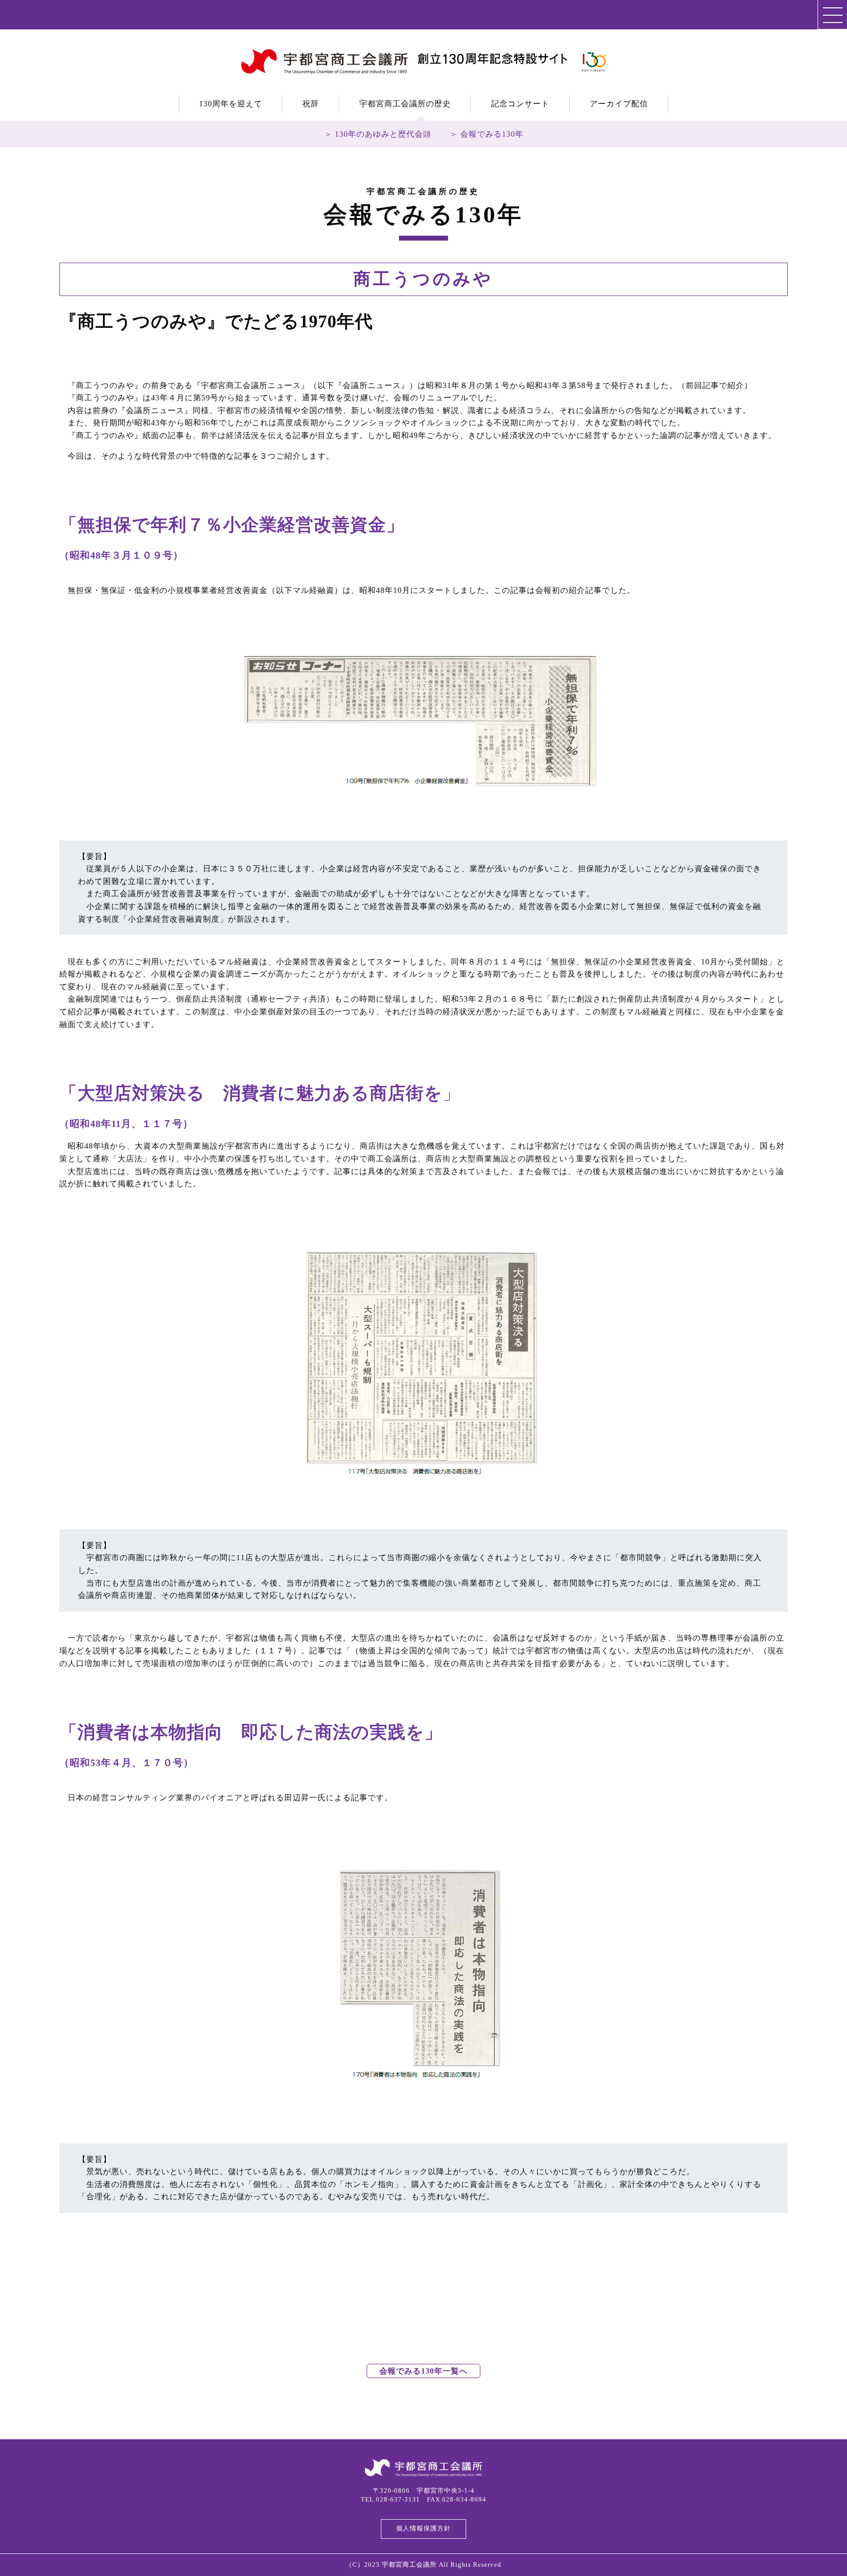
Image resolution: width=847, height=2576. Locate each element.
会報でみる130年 (492, 134)
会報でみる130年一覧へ (423, 2371)
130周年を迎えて (231, 104)
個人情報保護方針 (423, 2528)
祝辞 (311, 104)
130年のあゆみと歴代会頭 (383, 134)
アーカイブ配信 (619, 104)
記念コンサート (520, 104)
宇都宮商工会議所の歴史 (405, 104)
